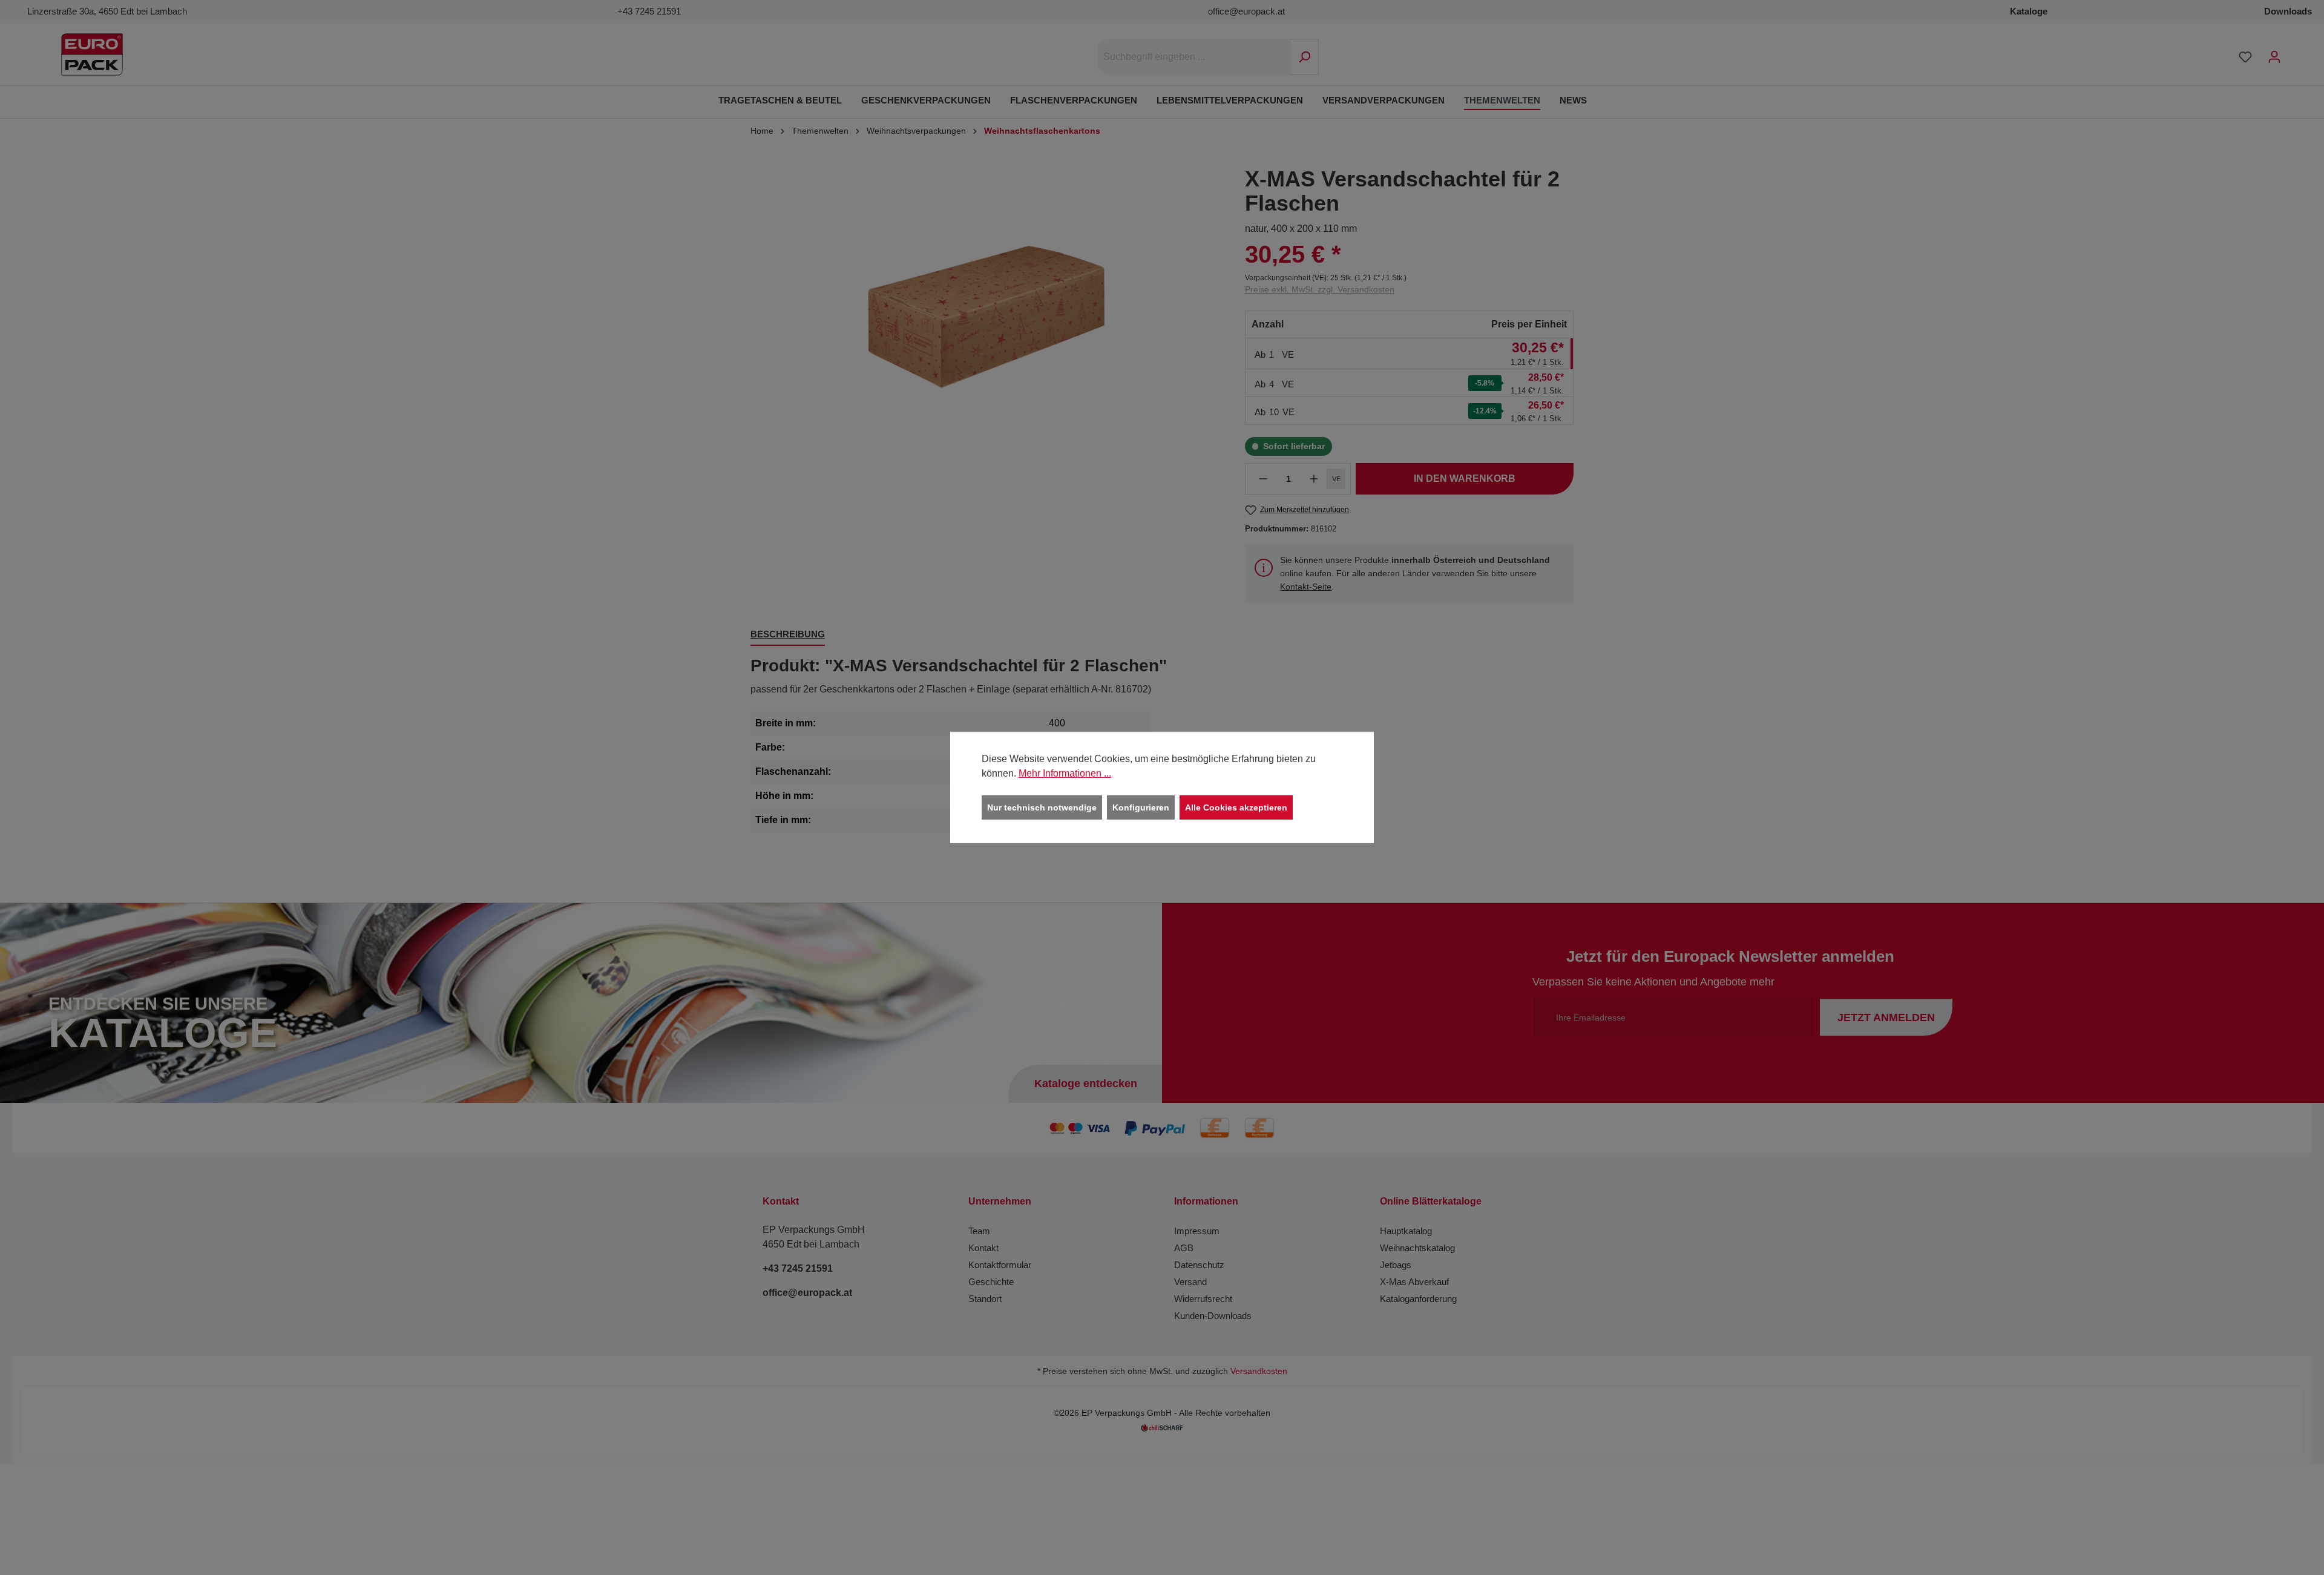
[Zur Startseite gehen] (92, 54)
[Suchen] (1305, 57)
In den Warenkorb (1465, 478)
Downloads (2288, 11)
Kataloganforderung (1418, 1299)
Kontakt (983, 1248)
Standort (985, 1299)
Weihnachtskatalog (1417, 1248)
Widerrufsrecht (1203, 1299)
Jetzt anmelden (1886, 1018)
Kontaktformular (1000, 1265)
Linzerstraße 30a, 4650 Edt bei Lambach (107, 11)
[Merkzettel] (2245, 57)
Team (979, 1231)
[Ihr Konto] (2274, 57)
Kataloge (2029, 11)
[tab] (788, 635)
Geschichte (991, 1282)
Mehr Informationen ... (1065, 773)
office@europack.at (1246, 11)
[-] (1263, 479)
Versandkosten (1259, 1371)
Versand (1190, 1282)
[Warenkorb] (2297, 52)
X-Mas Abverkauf (1414, 1282)
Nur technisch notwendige (1042, 807)
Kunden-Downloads (1213, 1316)
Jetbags (1396, 1265)
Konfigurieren (1141, 807)
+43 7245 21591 (649, 11)
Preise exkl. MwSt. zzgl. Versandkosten (1320, 289)
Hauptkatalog (1406, 1231)
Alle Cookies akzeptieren (1236, 807)
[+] (1314, 479)
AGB (1184, 1248)
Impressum (1197, 1231)
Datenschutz (1199, 1265)
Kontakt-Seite (1306, 587)
